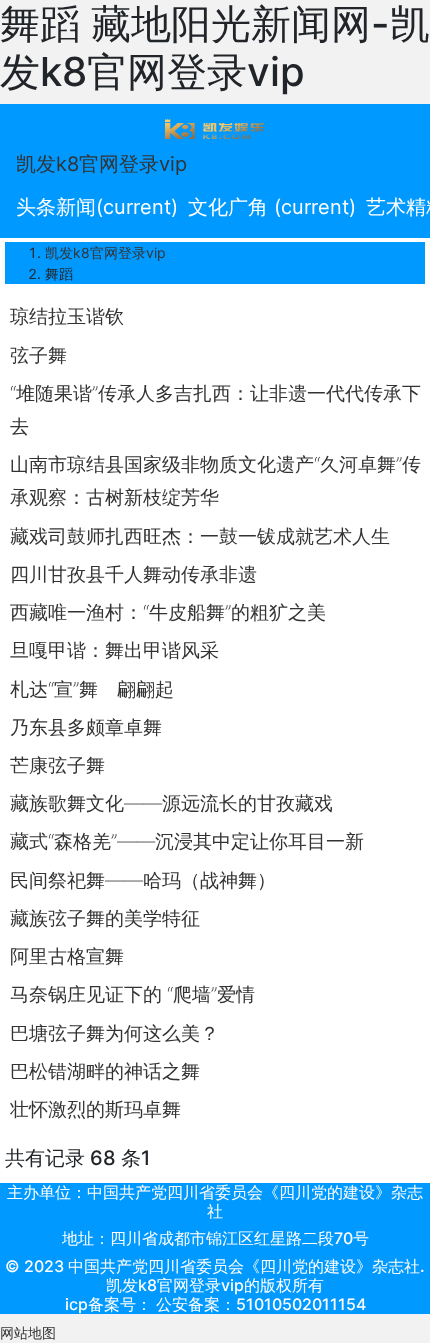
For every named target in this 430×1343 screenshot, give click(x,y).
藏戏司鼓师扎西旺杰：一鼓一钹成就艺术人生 (200, 536)
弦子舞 (38, 355)
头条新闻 (97, 207)
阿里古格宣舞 (67, 956)
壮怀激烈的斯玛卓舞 (95, 1109)
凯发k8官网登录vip (101, 164)
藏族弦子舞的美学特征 (105, 918)
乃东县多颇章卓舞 (86, 727)
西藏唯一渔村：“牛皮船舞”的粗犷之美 (168, 612)
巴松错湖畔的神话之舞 (105, 1071)
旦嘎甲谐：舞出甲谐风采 (114, 650)
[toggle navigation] (215, 128)
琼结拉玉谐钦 (67, 316)
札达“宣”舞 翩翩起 (92, 689)
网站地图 (28, 1332)
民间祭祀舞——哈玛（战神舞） (143, 880)
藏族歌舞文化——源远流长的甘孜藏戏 (171, 803)
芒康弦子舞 (57, 765)
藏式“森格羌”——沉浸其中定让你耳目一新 (187, 841)
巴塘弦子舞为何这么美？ (114, 1033)
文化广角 (272, 207)
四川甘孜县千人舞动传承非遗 (133, 574)
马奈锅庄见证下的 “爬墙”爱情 (132, 994)
